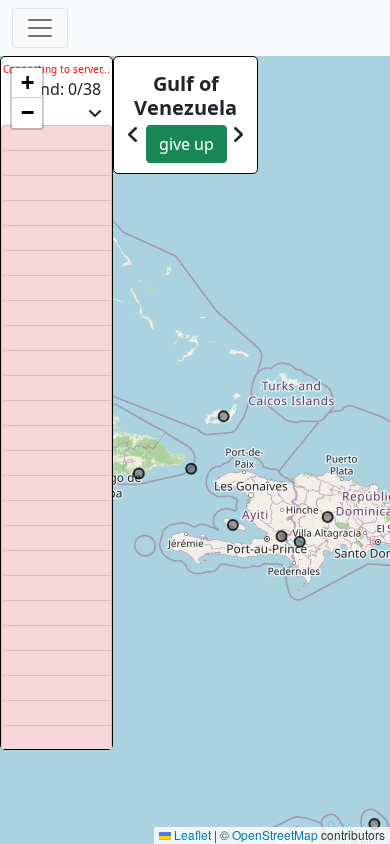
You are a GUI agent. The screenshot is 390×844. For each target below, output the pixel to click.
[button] (27, 83)
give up (186, 144)
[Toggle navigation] (40, 28)
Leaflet (191, 834)
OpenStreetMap (275, 834)
